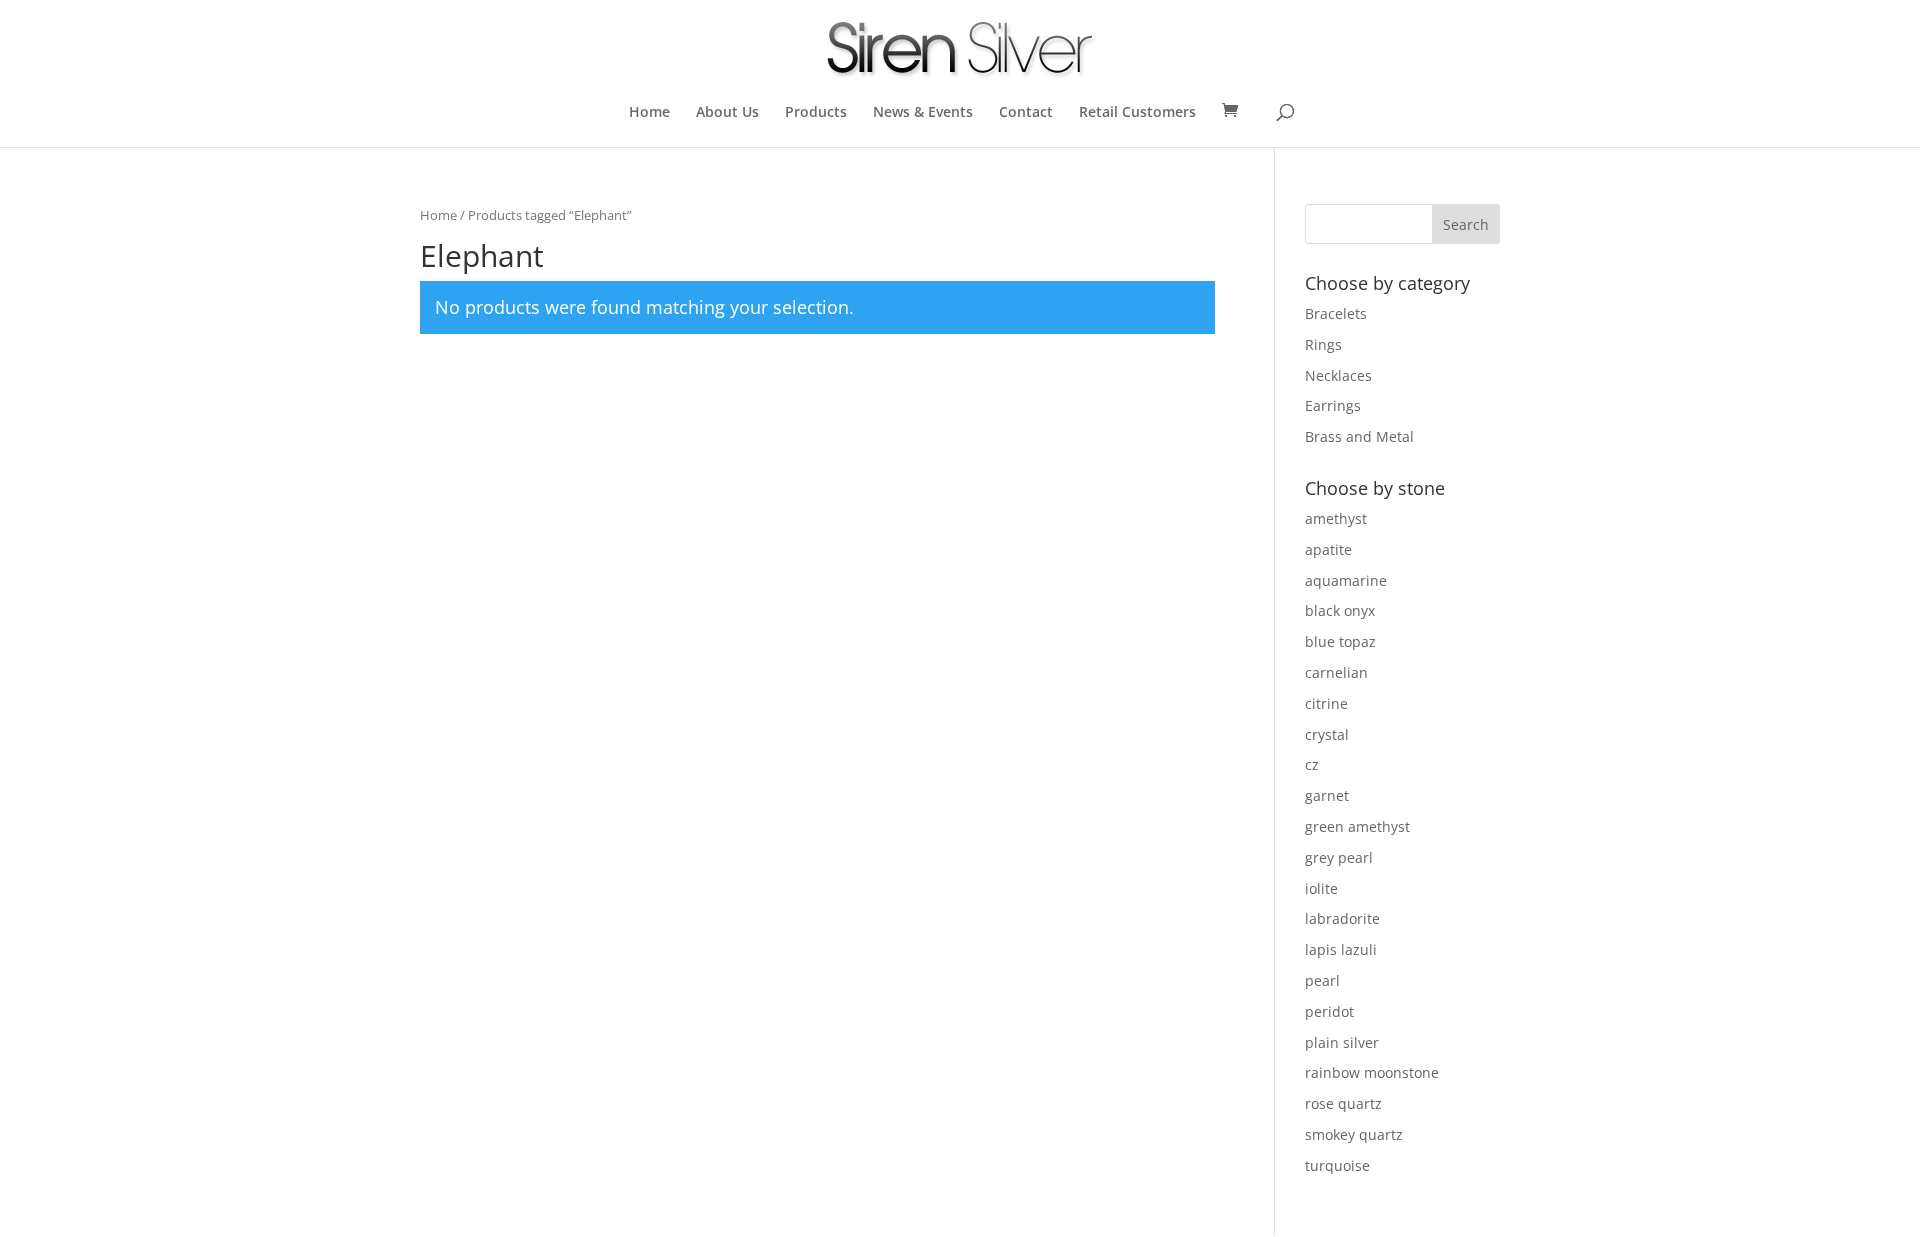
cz (1312, 764)
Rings (1323, 344)
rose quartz (1343, 1103)
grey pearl (1339, 857)
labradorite (1342, 918)
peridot (1329, 1011)
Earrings (1333, 405)
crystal (1327, 734)
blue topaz (1340, 641)
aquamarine (1346, 580)
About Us (727, 113)
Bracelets (1336, 313)
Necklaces (1338, 375)
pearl (1322, 980)
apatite (1328, 549)
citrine (1326, 703)
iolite (1321, 888)
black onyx (1340, 610)
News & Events (923, 113)
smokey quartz (1354, 1134)
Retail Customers (1137, 113)
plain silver (1342, 1042)
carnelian (1336, 672)
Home (649, 113)
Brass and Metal (1359, 436)
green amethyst (1357, 826)
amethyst (1336, 518)
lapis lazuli (1341, 949)
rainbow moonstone (1372, 1072)
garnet (1327, 795)
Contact (1026, 113)
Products (816, 113)
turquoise (1337, 1165)
